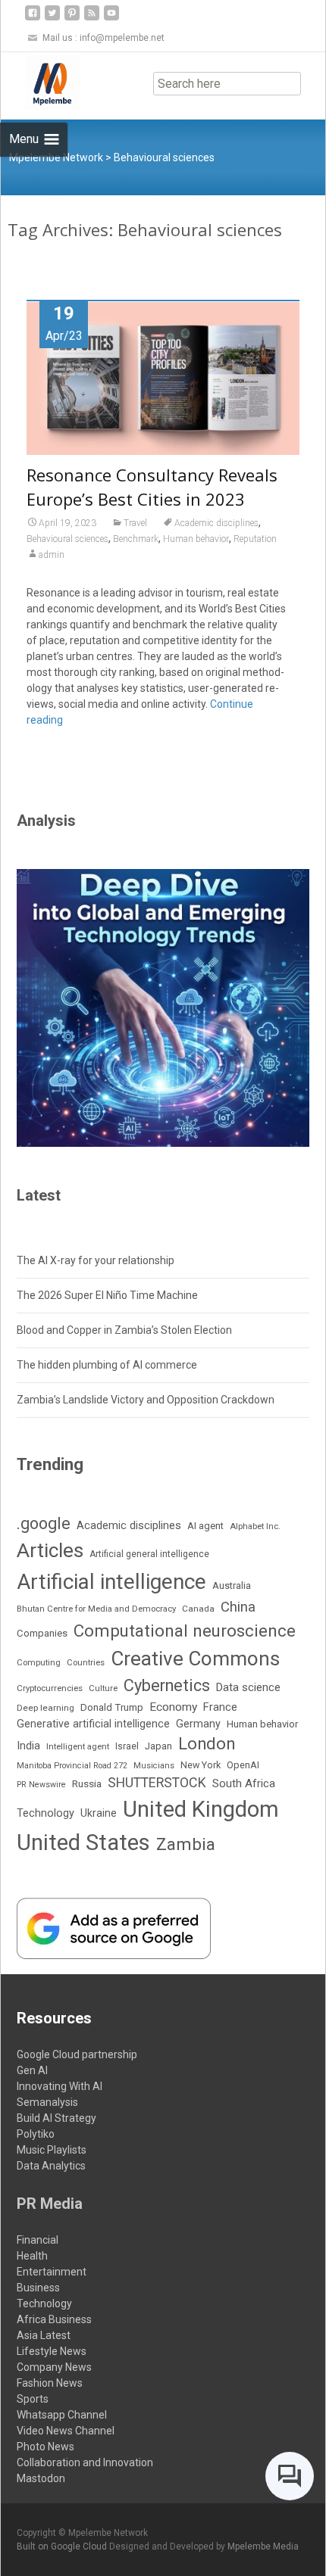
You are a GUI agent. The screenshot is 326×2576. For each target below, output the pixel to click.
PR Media (50, 2204)
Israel (127, 1746)
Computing (39, 1663)
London (207, 1744)
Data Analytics (51, 2166)
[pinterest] (72, 19)
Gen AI (32, 2070)
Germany (198, 1724)
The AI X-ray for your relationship (96, 1260)
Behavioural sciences (67, 539)
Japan (158, 1746)
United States (83, 1842)
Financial (38, 2240)
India (28, 1746)
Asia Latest (44, 2335)
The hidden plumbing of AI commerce (107, 1365)
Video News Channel (66, 2431)
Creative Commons (195, 1659)
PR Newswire (41, 1785)
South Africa (244, 1783)
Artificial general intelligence (149, 1554)
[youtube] (111, 19)
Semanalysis (47, 2102)
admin (52, 555)
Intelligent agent (78, 1746)
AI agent (205, 1526)
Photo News (45, 2447)
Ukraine (99, 1813)
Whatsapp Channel (62, 2415)
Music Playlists (52, 2150)
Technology (45, 1813)
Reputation (255, 539)
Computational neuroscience (185, 1631)
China (238, 1607)
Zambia (186, 1844)
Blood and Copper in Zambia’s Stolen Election (124, 1330)
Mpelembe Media (263, 2546)
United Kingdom (201, 1809)
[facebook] (33, 19)
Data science (248, 1687)
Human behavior (196, 539)
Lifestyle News (52, 2351)
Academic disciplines (216, 523)
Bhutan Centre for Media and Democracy (96, 1609)
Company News (54, 2367)
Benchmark (136, 539)
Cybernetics (167, 1685)
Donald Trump (112, 1707)
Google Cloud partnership (77, 2054)
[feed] (92, 19)
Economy (173, 1707)
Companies (42, 1633)
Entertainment (52, 2272)
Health (32, 2256)
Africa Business (54, 2319)
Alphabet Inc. (255, 1526)
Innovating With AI (60, 2086)
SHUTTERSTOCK (157, 1782)
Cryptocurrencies (50, 1688)
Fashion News (50, 2383)
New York (201, 1765)
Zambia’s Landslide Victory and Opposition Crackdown (146, 1400)
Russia (87, 1783)
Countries (86, 1663)
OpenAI (243, 1765)
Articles (50, 1550)
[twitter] (52, 19)
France (220, 1707)
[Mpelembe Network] (40, 83)
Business (38, 2288)
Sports (33, 2399)
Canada (198, 1609)
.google (44, 1523)
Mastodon (41, 2478)
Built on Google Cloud (63, 2546)
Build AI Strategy (56, 2118)
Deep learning (45, 1708)
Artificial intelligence (111, 1582)
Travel (135, 523)
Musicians (154, 1766)
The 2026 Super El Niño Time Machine (107, 1295)
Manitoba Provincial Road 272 (72, 1766)
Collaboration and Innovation (85, 2462)
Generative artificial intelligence (93, 1724)
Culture (103, 1688)
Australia (232, 1585)
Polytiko (36, 2134)
